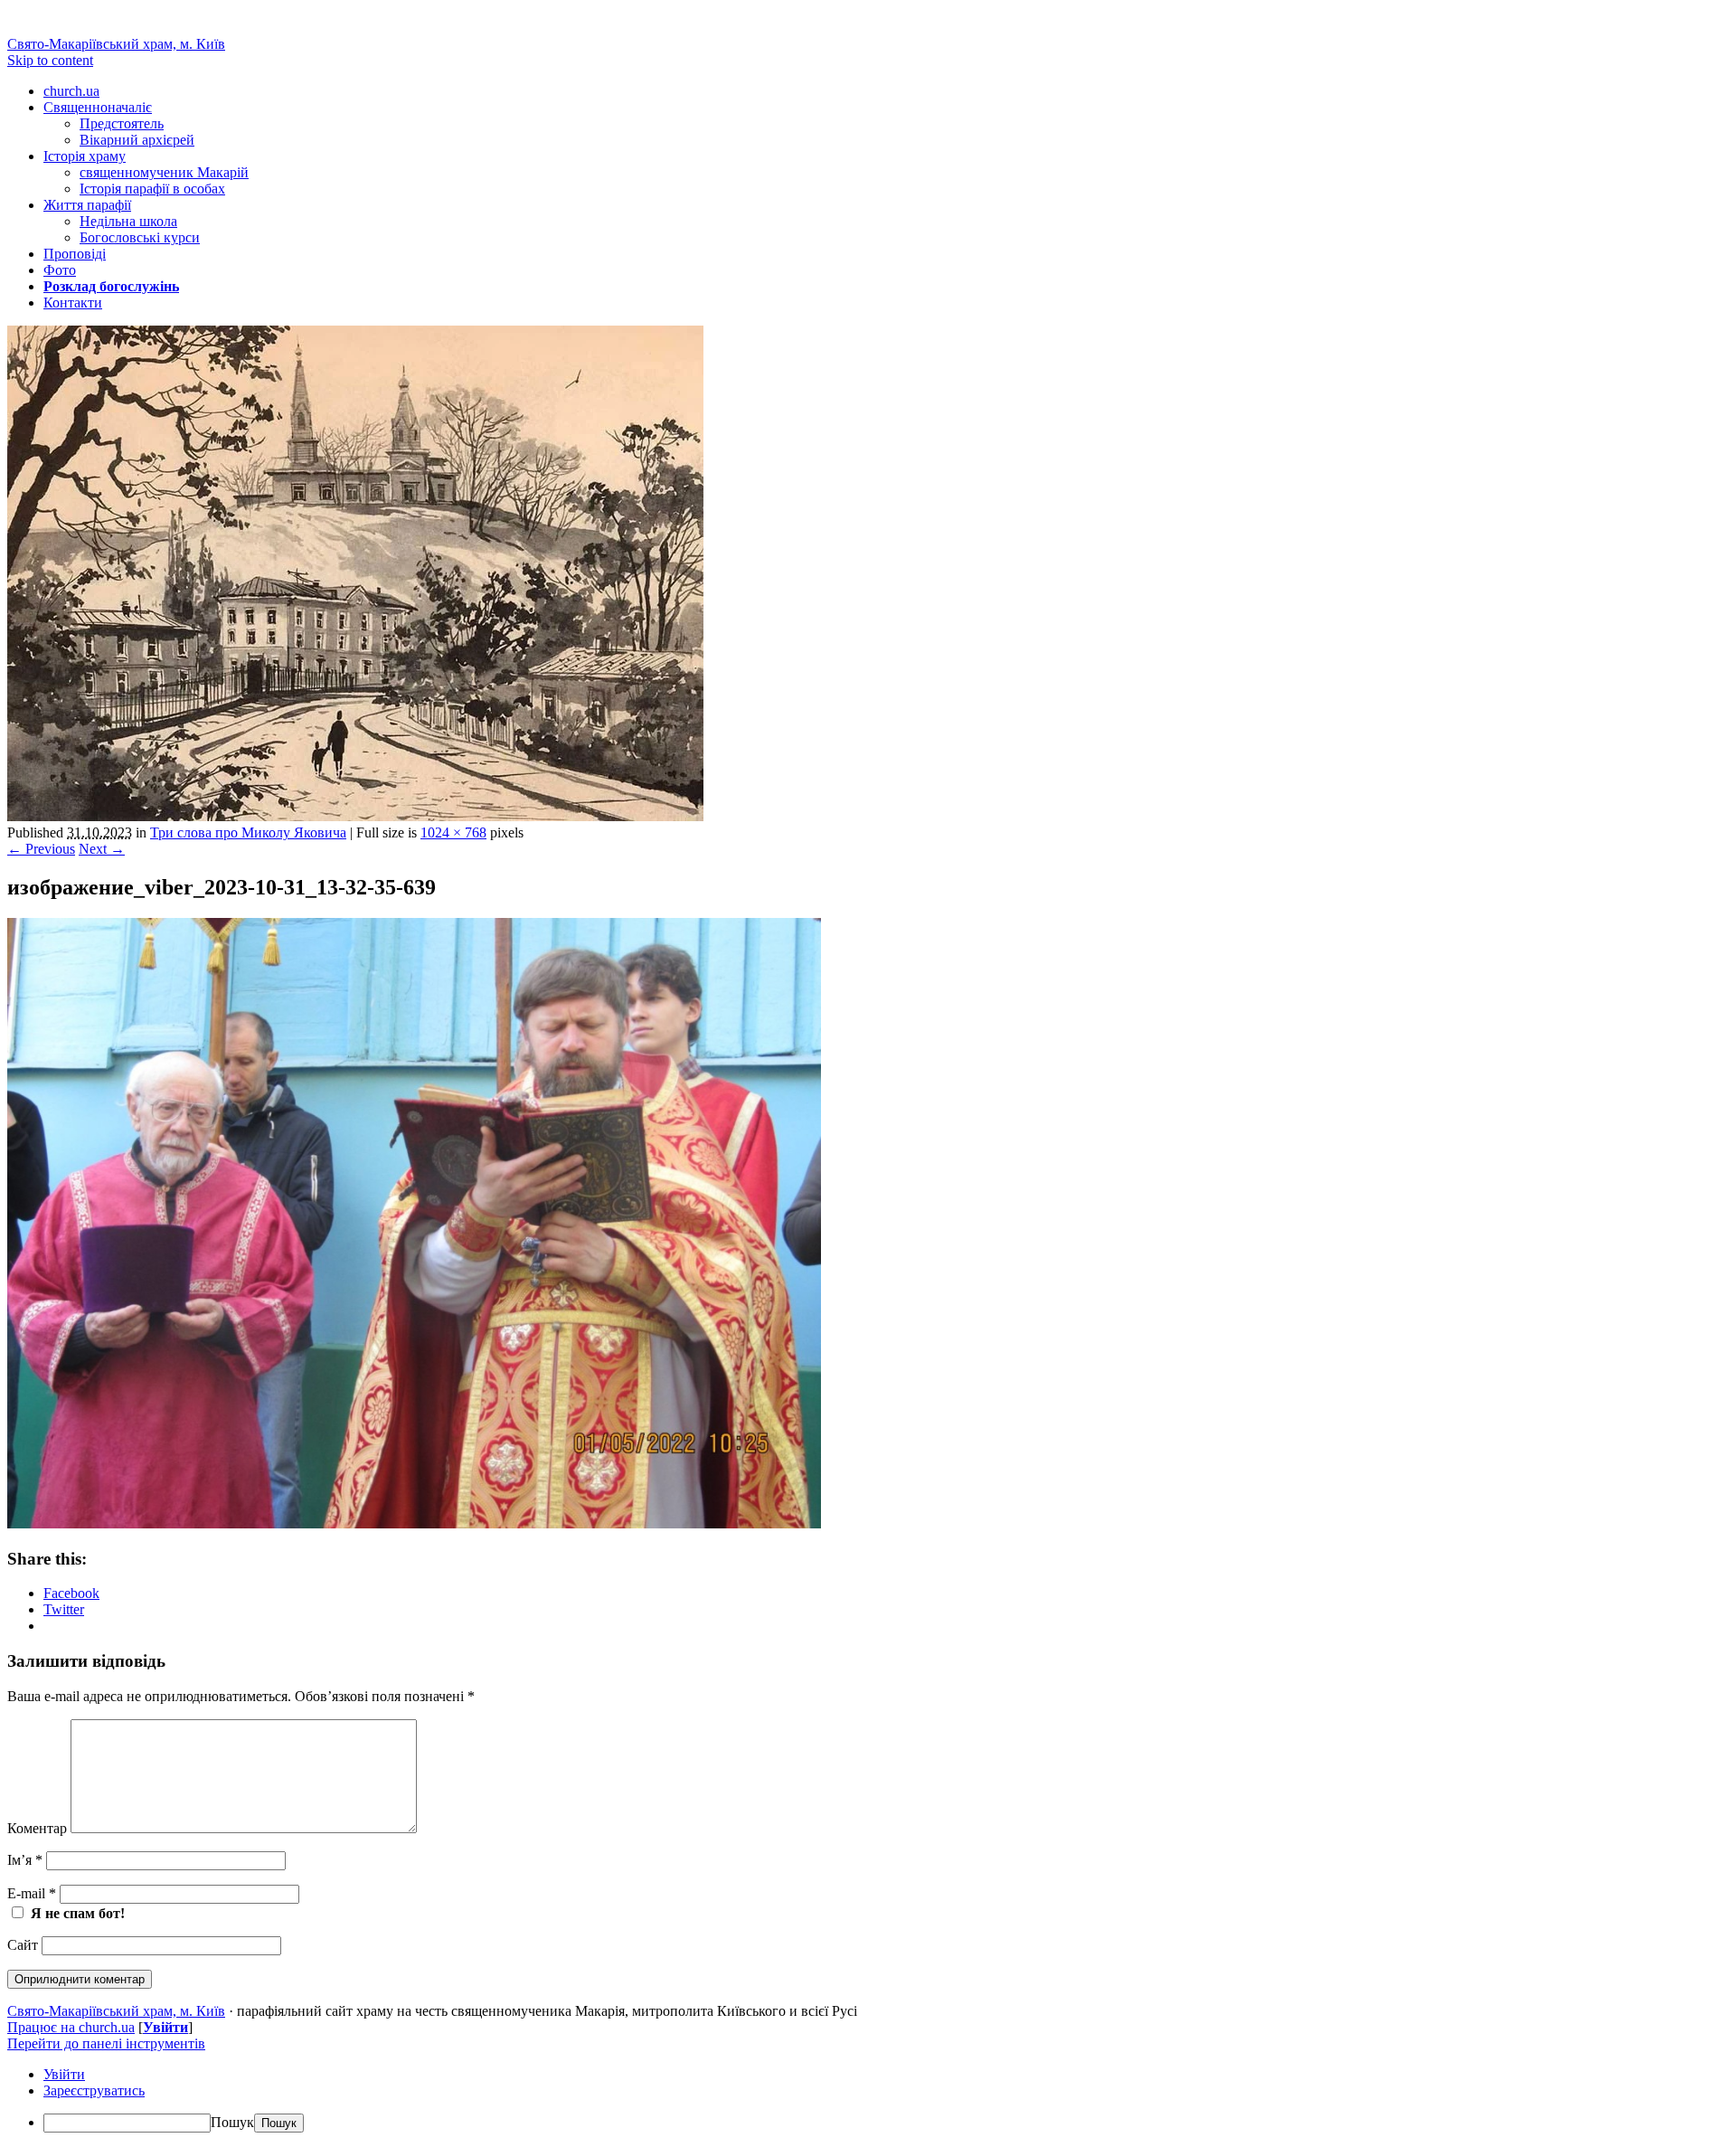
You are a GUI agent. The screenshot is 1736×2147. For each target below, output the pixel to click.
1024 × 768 (453, 832)
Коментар (37, 1828)
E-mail (32, 1893)
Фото (60, 270)
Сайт (23, 1945)
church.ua (71, 91)
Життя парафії (87, 205)
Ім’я (25, 1860)
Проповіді (75, 254)
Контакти (73, 303)
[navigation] (868, 2100)
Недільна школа (128, 221)
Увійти (165, 2027)
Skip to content (50, 60)
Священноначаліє (98, 107)
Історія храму (85, 156)
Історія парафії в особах (152, 189)
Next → (102, 849)
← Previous (41, 849)
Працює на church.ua (71, 2027)
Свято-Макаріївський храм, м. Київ (116, 44)
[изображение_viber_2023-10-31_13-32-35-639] (414, 1523)
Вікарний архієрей (137, 140)
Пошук (232, 2122)
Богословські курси (140, 237)
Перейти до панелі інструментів (106, 2043)
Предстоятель (122, 123)
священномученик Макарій (164, 172)
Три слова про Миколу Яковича (248, 832)
